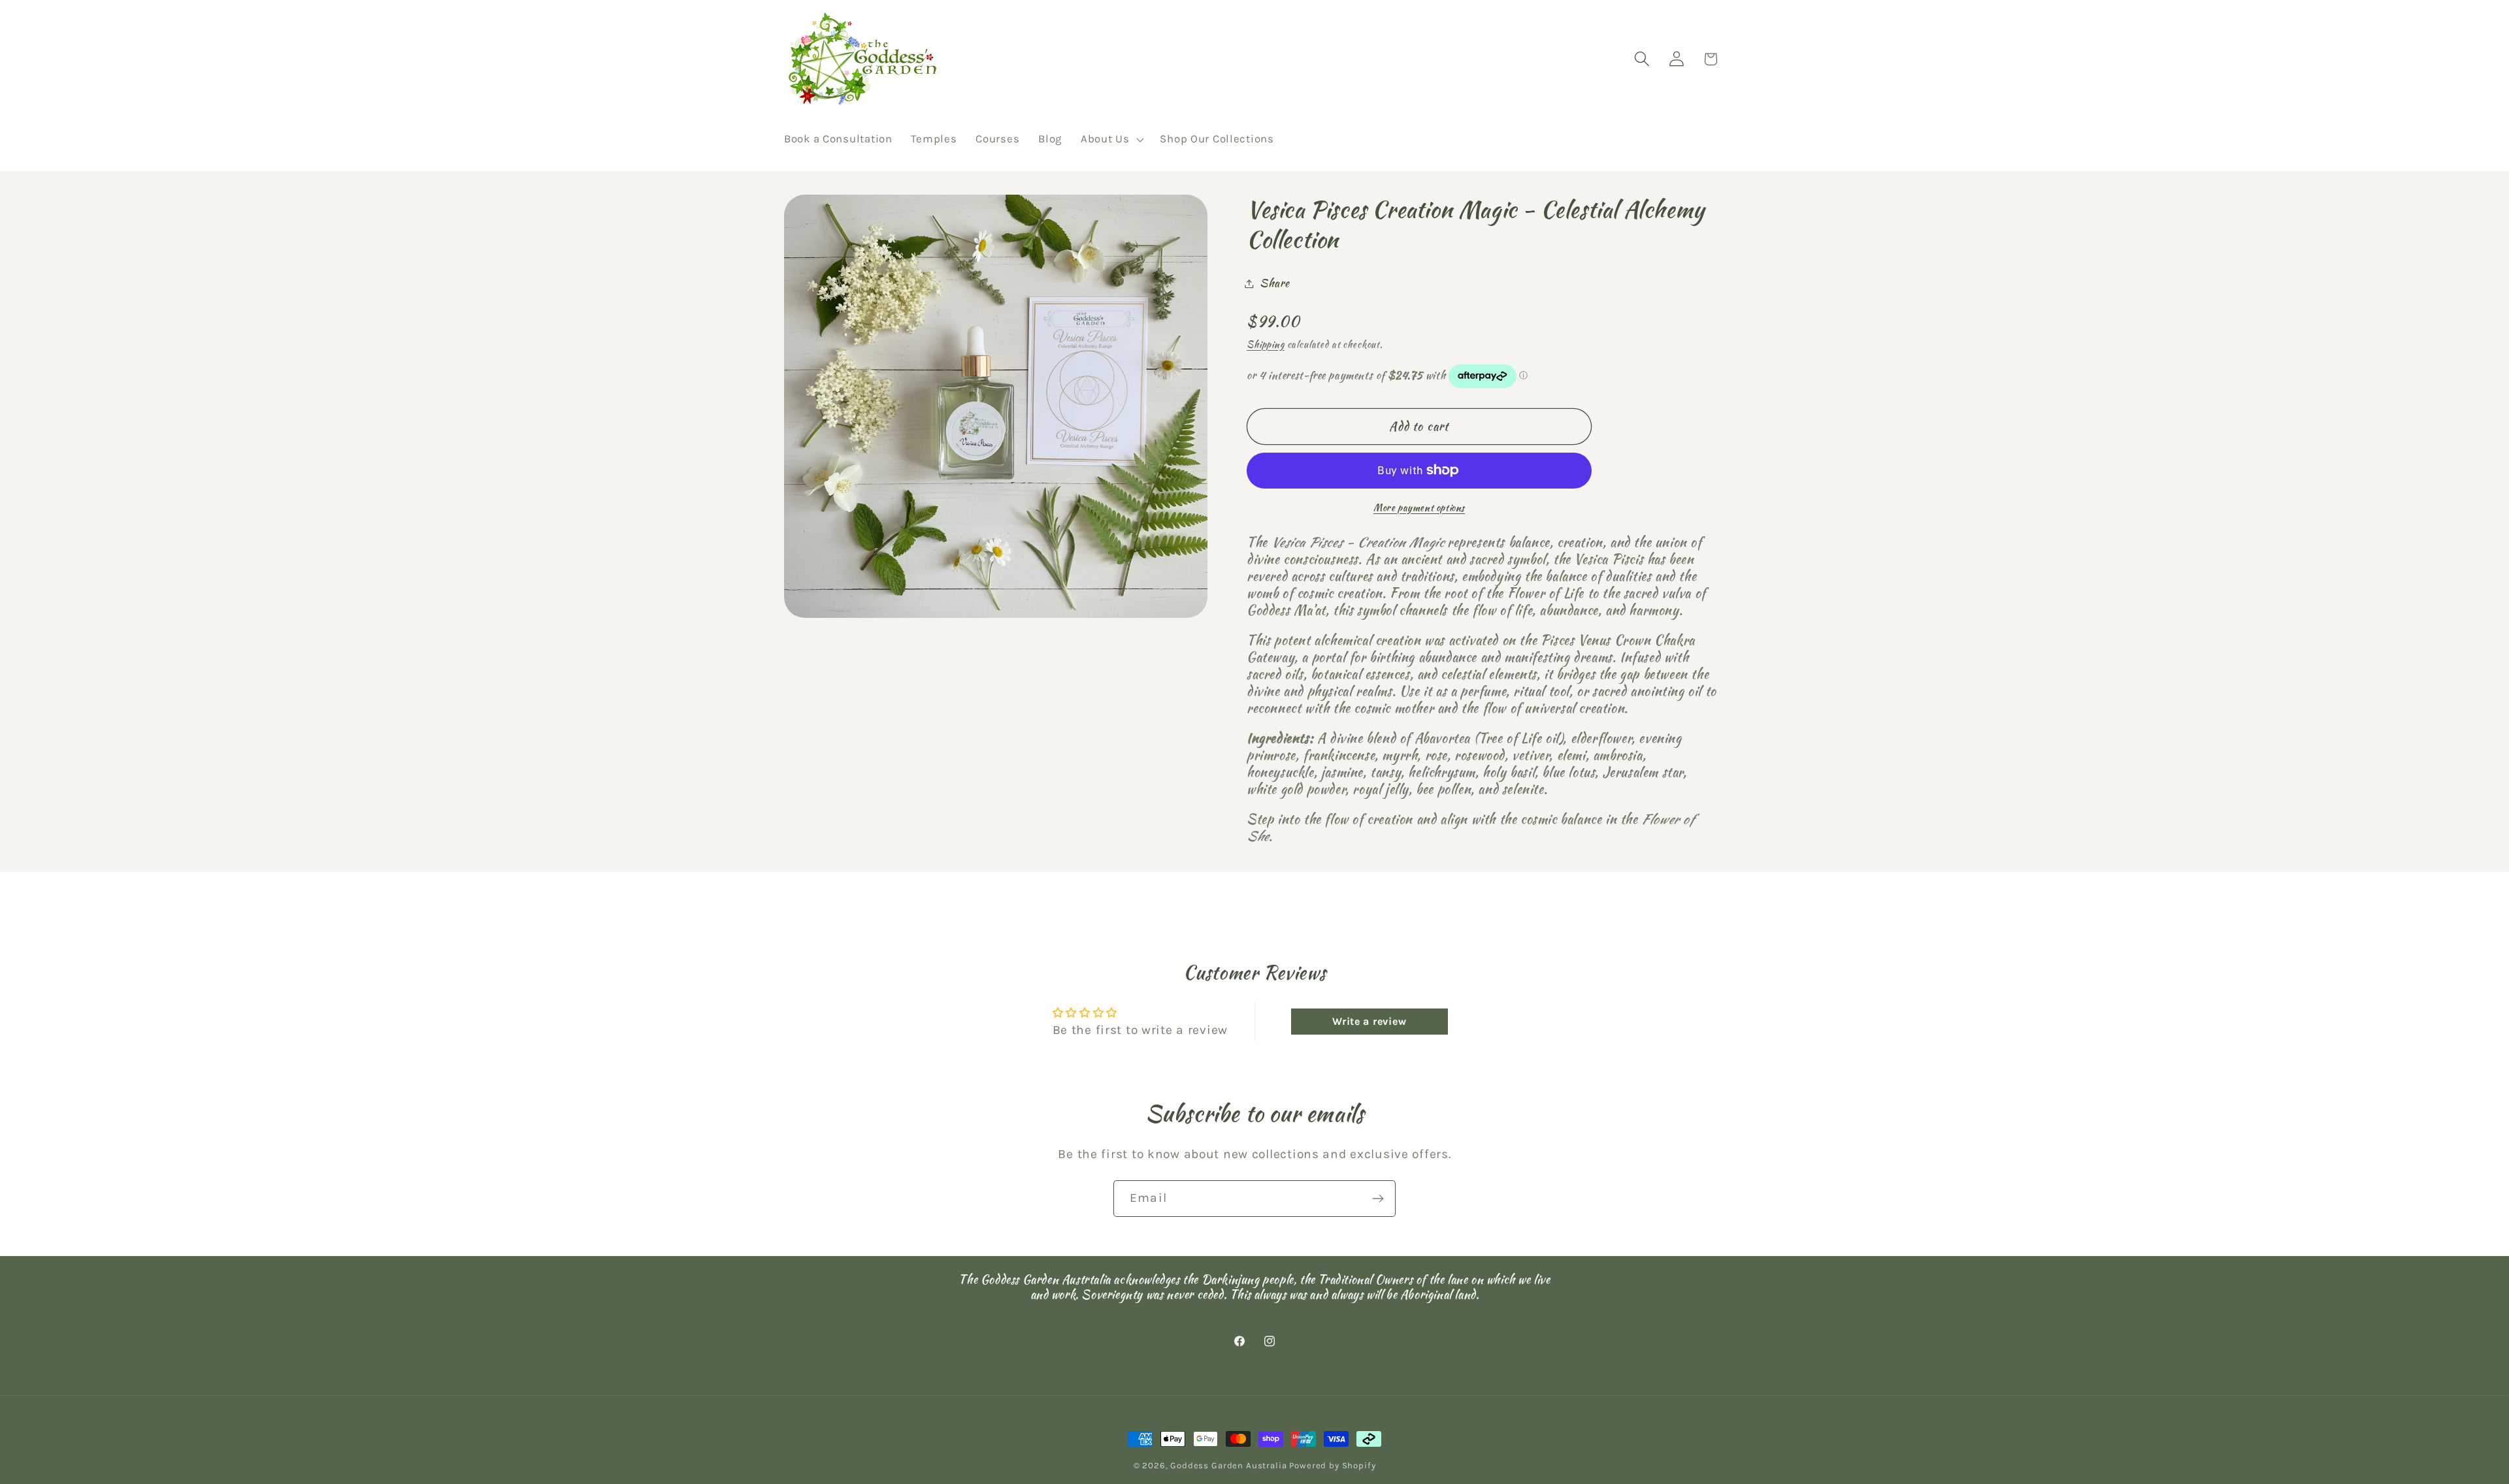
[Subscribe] (1378, 1199)
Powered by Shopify (1332, 1465)
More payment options (1419, 508)
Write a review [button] (1369, 1021)
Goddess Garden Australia (1228, 1465)
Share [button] (1275, 283)
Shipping (1266, 344)
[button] (1111, 140)
